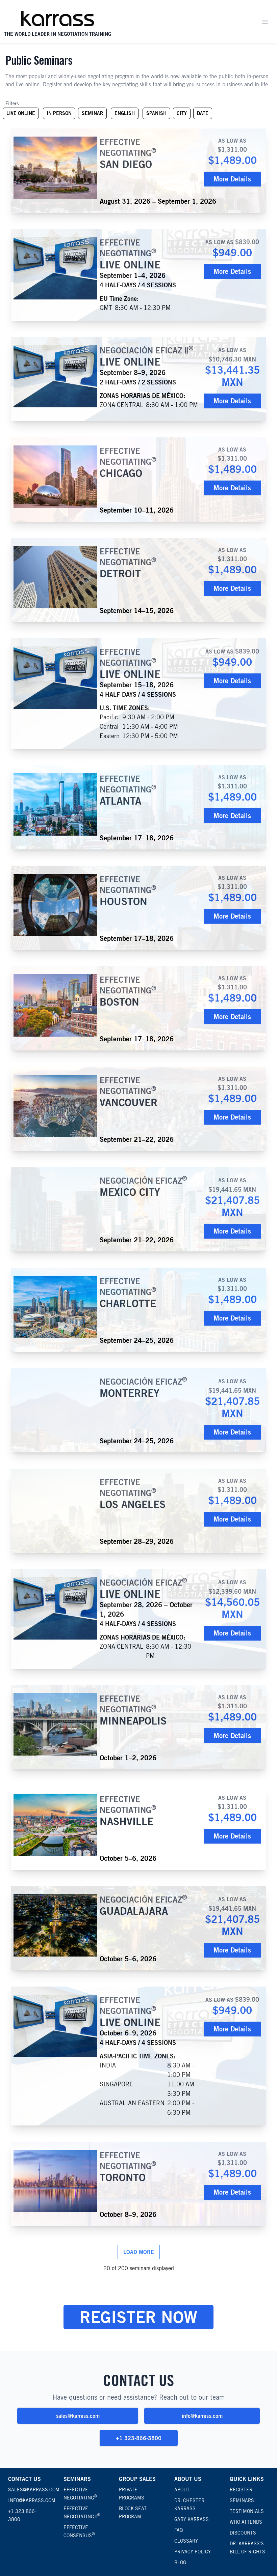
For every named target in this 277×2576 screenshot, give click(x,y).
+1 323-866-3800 (139, 2438)
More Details (232, 179)
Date (203, 113)
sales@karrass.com (78, 2416)
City (182, 113)
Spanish (158, 115)
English (126, 115)
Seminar (92, 113)
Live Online (22, 115)
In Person (61, 115)
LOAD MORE (139, 2252)
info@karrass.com (202, 2416)
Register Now (138, 2317)
